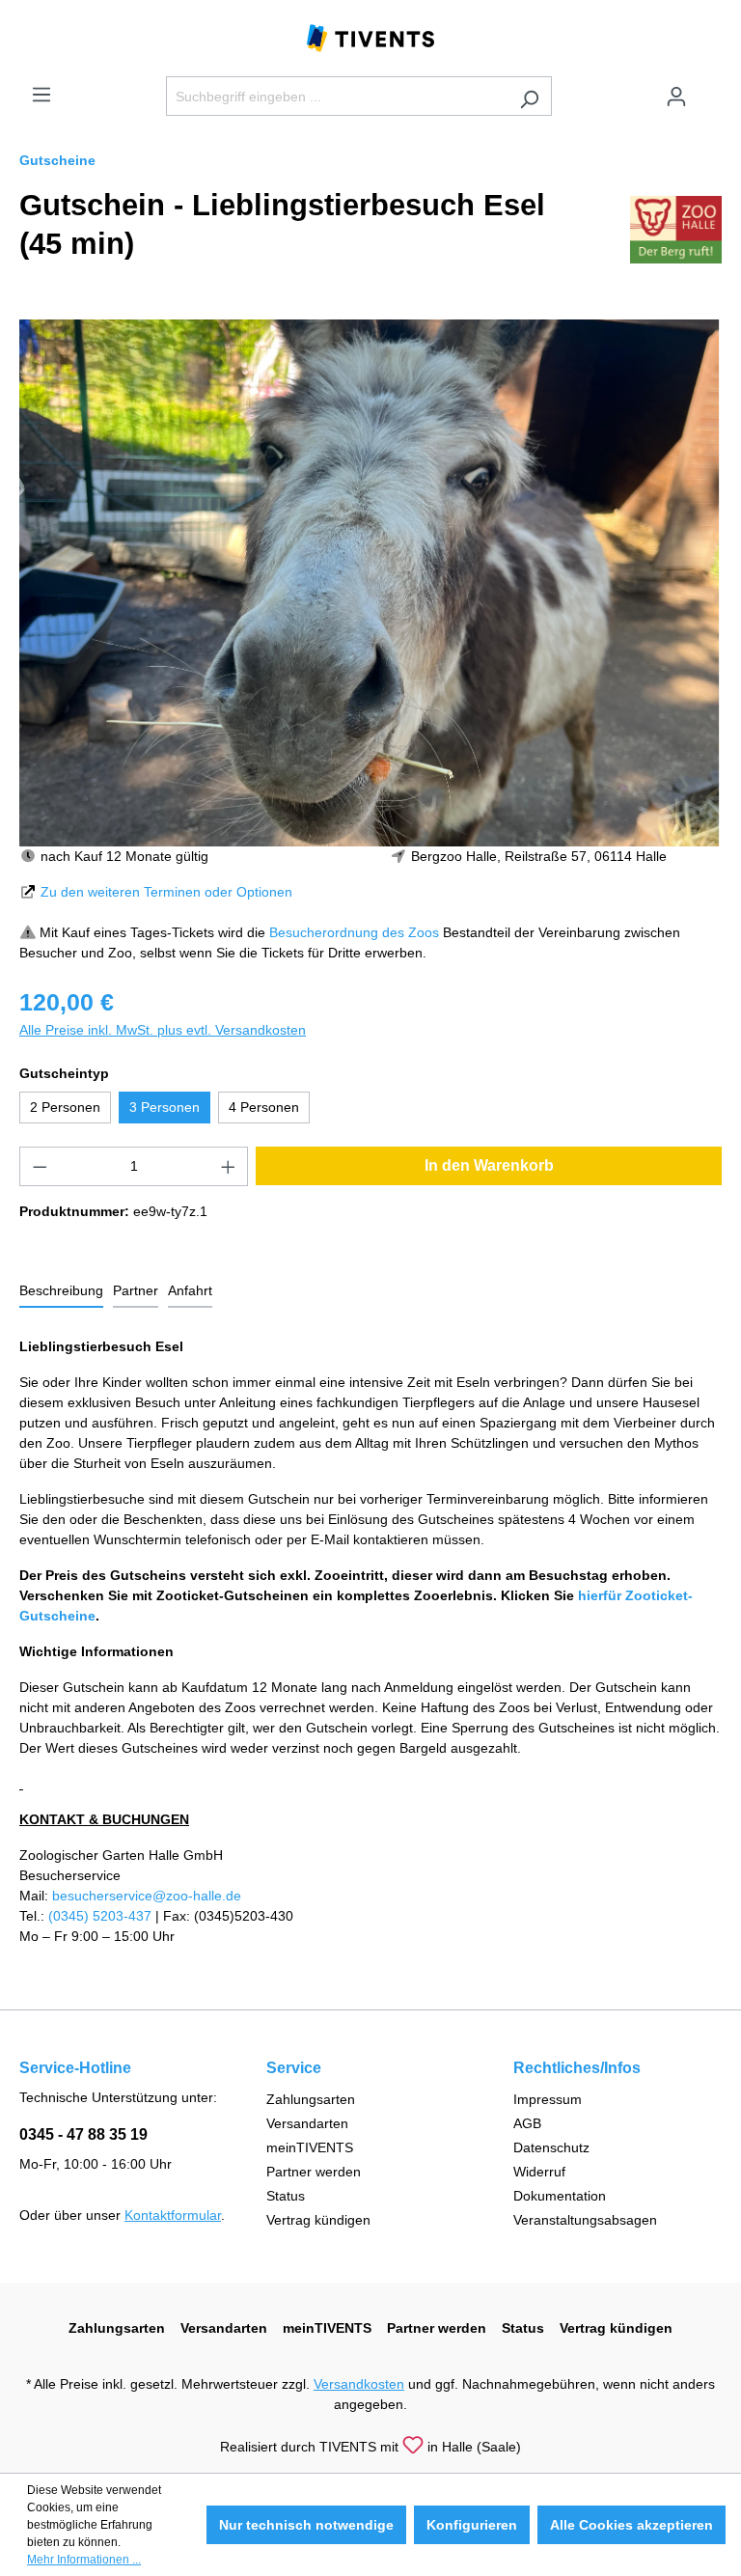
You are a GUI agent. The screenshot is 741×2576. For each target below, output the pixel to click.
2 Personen (65, 1107)
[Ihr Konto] (676, 97)
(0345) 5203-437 (100, 1916)
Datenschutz (551, 2147)
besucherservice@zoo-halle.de (147, 1896)
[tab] (61, 1292)
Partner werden (314, 2172)
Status (286, 2196)
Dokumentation (560, 2196)
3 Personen (165, 1107)
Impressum (548, 2099)
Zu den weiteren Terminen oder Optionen (166, 892)
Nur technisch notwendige (306, 2525)
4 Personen (264, 1107)
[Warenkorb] (710, 89)
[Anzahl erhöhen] (229, 1166)
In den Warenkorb (489, 1165)
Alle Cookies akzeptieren (631, 2525)
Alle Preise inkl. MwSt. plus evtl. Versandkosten (163, 1030)
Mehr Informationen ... (84, 2560)
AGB (527, 2123)
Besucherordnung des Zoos (354, 932)
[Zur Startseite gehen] (370, 37)
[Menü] (41, 95)
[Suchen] (529, 96)
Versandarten (307, 2123)
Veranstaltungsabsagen (585, 2220)
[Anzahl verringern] (40, 1166)
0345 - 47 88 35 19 (83, 2134)
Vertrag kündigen (318, 2220)
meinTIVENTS (310, 2147)
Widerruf (539, 2172)
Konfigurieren (472, 2525)
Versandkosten (359, 2384)
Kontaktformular (173, 2215)
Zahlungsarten (311, 2099)
